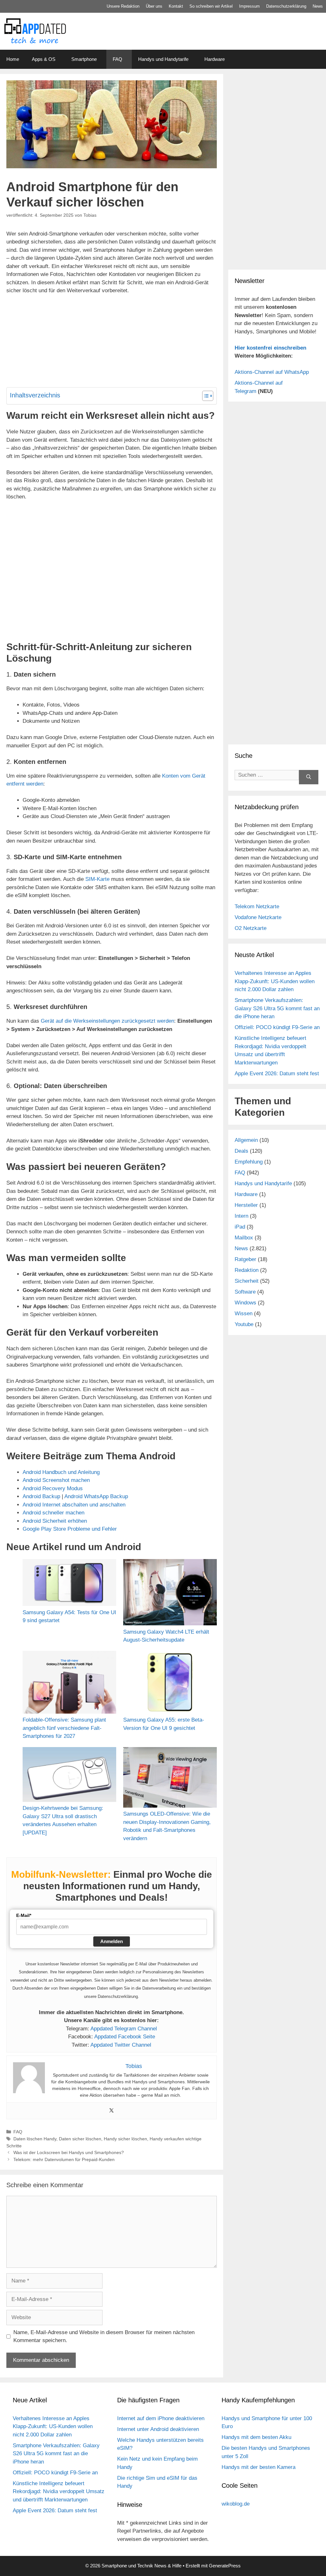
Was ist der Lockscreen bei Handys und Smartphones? (69, 2152)
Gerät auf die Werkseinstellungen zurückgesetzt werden (107, 1021)
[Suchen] (309, 777)
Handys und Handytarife (163, 59)
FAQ (117, 59)
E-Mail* (24, 1915)
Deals (241, 1151)
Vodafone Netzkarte (258, 917)
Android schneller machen (53, 1513)
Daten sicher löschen (80, 2139)
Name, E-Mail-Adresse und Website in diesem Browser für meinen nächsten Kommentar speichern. (104, 2337)
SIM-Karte (97, 879)
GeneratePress (225, 2566)
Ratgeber (245, 1259)
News (318, 6)
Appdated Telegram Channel (124, 2029)
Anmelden (112, 1941)
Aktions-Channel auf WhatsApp (272, 372)
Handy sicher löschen (125, 2139)
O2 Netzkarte (251, 928)
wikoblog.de (236, 2504)
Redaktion (247, 1270)
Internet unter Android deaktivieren (158, 2429)
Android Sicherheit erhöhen (55, 1521)
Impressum (249, 6)
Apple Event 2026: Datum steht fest (277, 1074)
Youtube (244, 1324)
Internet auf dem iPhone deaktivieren (161, 2418)
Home (13, 59)
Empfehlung (249, 1162)
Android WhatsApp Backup (96, 1496)
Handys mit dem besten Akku (256, 2437)
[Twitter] (111, 2111)
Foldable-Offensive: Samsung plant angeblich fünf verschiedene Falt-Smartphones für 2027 (64, 1728)
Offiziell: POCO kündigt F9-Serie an (277, 1027)
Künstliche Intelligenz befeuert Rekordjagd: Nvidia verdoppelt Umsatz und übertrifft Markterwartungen (59, 2492)
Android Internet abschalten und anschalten (74, 1505)
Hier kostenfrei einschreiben (270, 348)
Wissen (244, 1313)
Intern (241, 1216)
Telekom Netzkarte (257, 907)
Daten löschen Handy (35, 2139)
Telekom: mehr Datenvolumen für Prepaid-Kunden (64, 2159)
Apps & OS (44, 59)
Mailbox (244, 1238)
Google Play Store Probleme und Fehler (70, 1529)
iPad (240, 1227)
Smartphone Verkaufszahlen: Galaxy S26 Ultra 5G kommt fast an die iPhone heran (277, 1008)
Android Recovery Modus (53, 1488)
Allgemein (246, 1140)
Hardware (215, 59)
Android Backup (41, 1496)
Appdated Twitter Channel (121, 2045)
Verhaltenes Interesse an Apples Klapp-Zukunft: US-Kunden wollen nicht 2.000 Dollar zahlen (275, 981)
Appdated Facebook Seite (125, 2037)
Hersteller (246, 1205)
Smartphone (84, 59)
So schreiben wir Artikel (211, 6)
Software (245, 1292)
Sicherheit (247, 1281)
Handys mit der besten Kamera (259, 2467)
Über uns (154, 6)
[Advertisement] (277, 220)
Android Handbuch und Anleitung (61, 1472)
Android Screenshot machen (56, 1480)
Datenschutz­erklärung (286, 6)
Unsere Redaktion (123, 6)
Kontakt (176, 6)
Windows (245, 1303)
